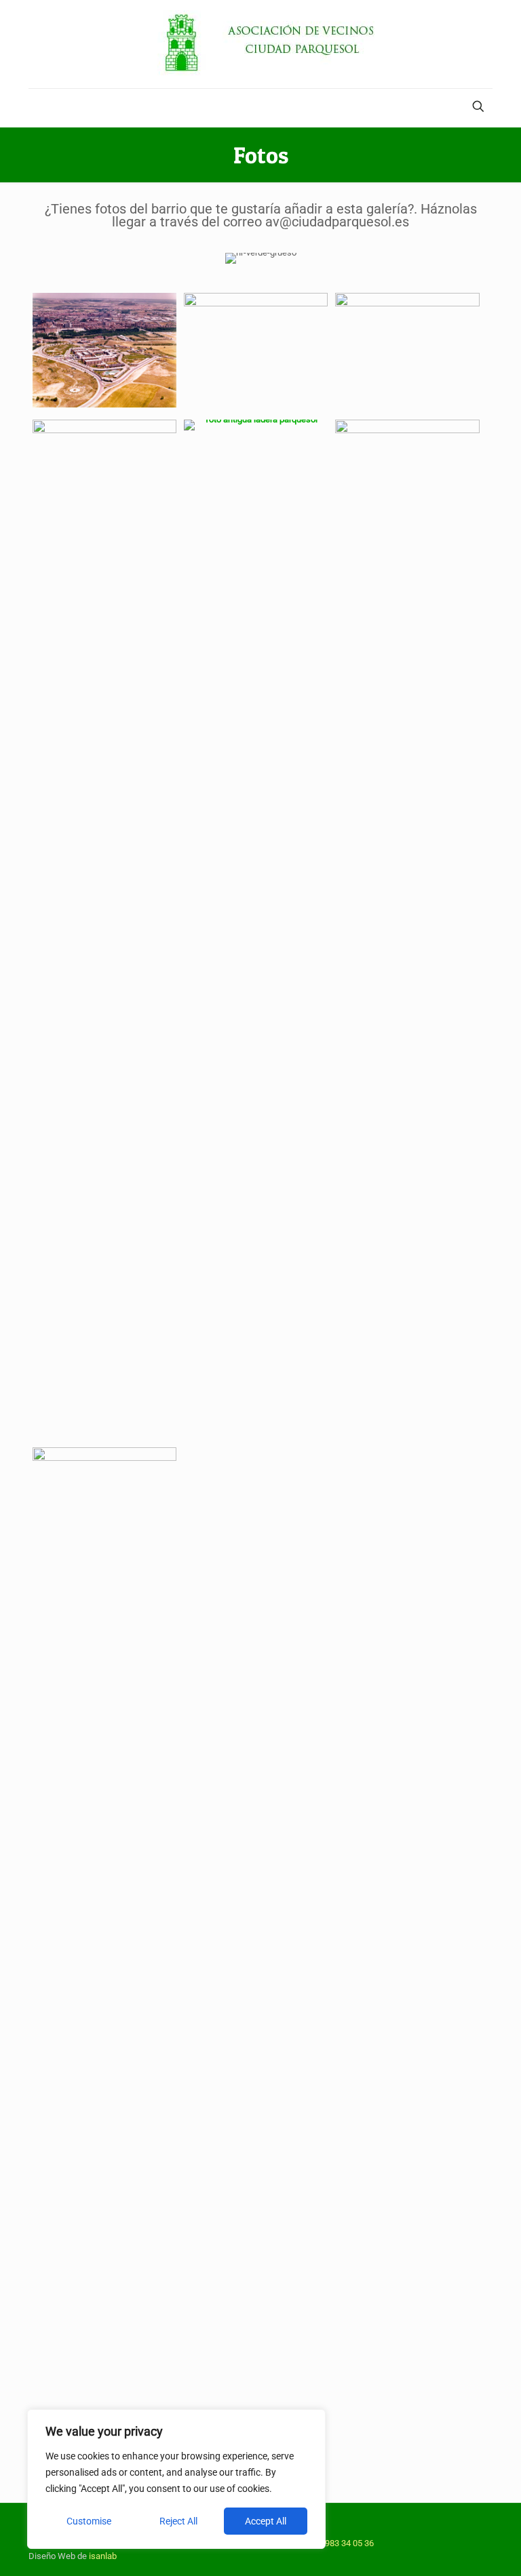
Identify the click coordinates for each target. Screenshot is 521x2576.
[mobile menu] (40, 108)
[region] (176, 2479)
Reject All (178, 2521)
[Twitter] (454, 2530)
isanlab (103, 2556)
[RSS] (472, 2530)
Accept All (266, 2521)
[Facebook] (435, 2530)
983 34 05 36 (349, 2543)
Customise (89, 2521)
